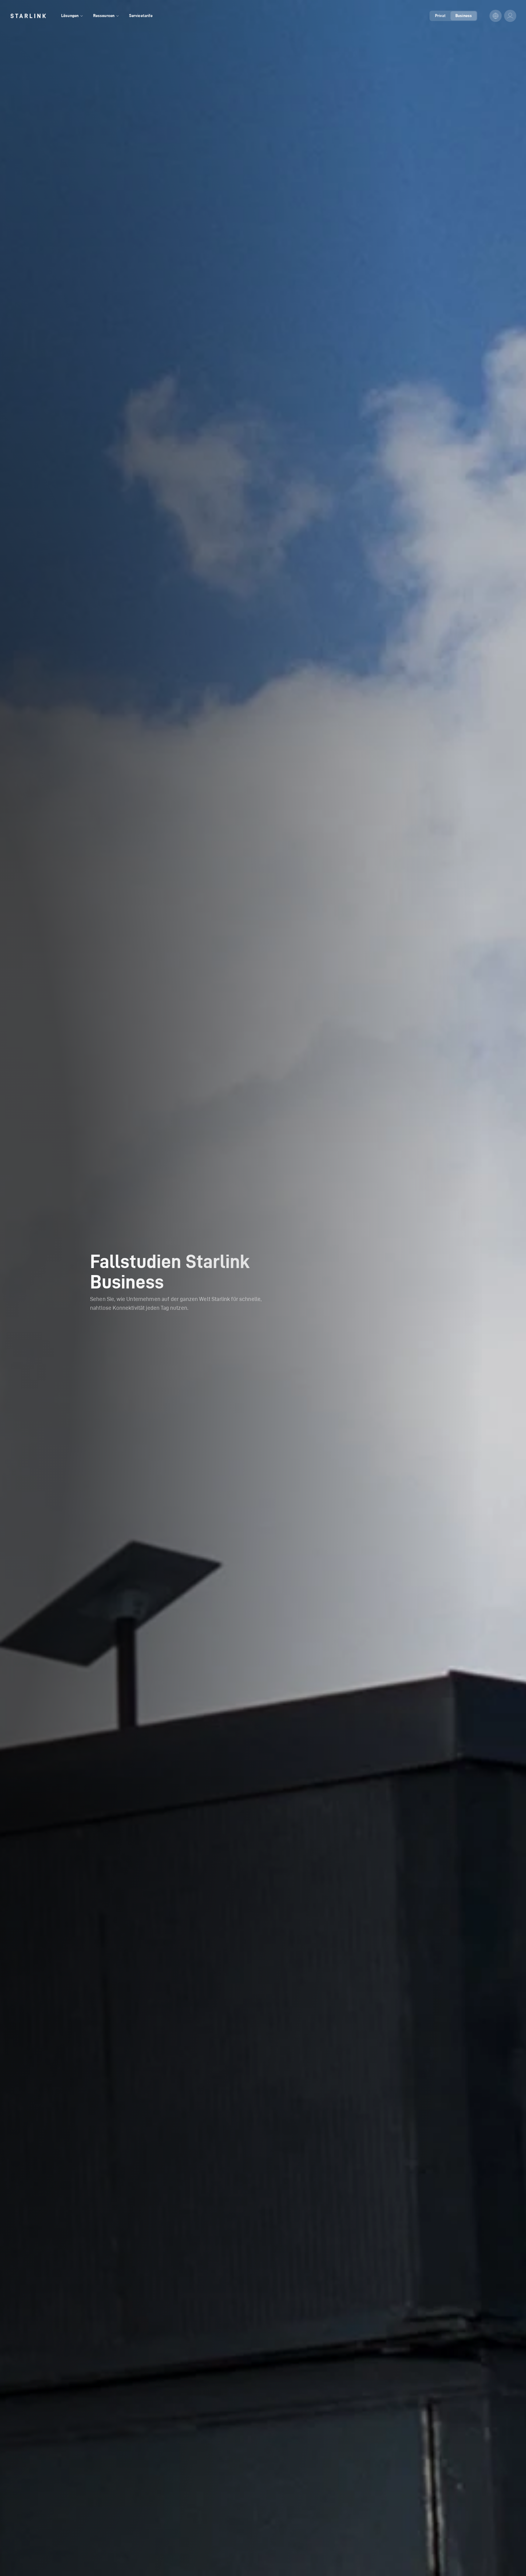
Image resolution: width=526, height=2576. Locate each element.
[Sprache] (496, 16)
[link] (28, 16)
